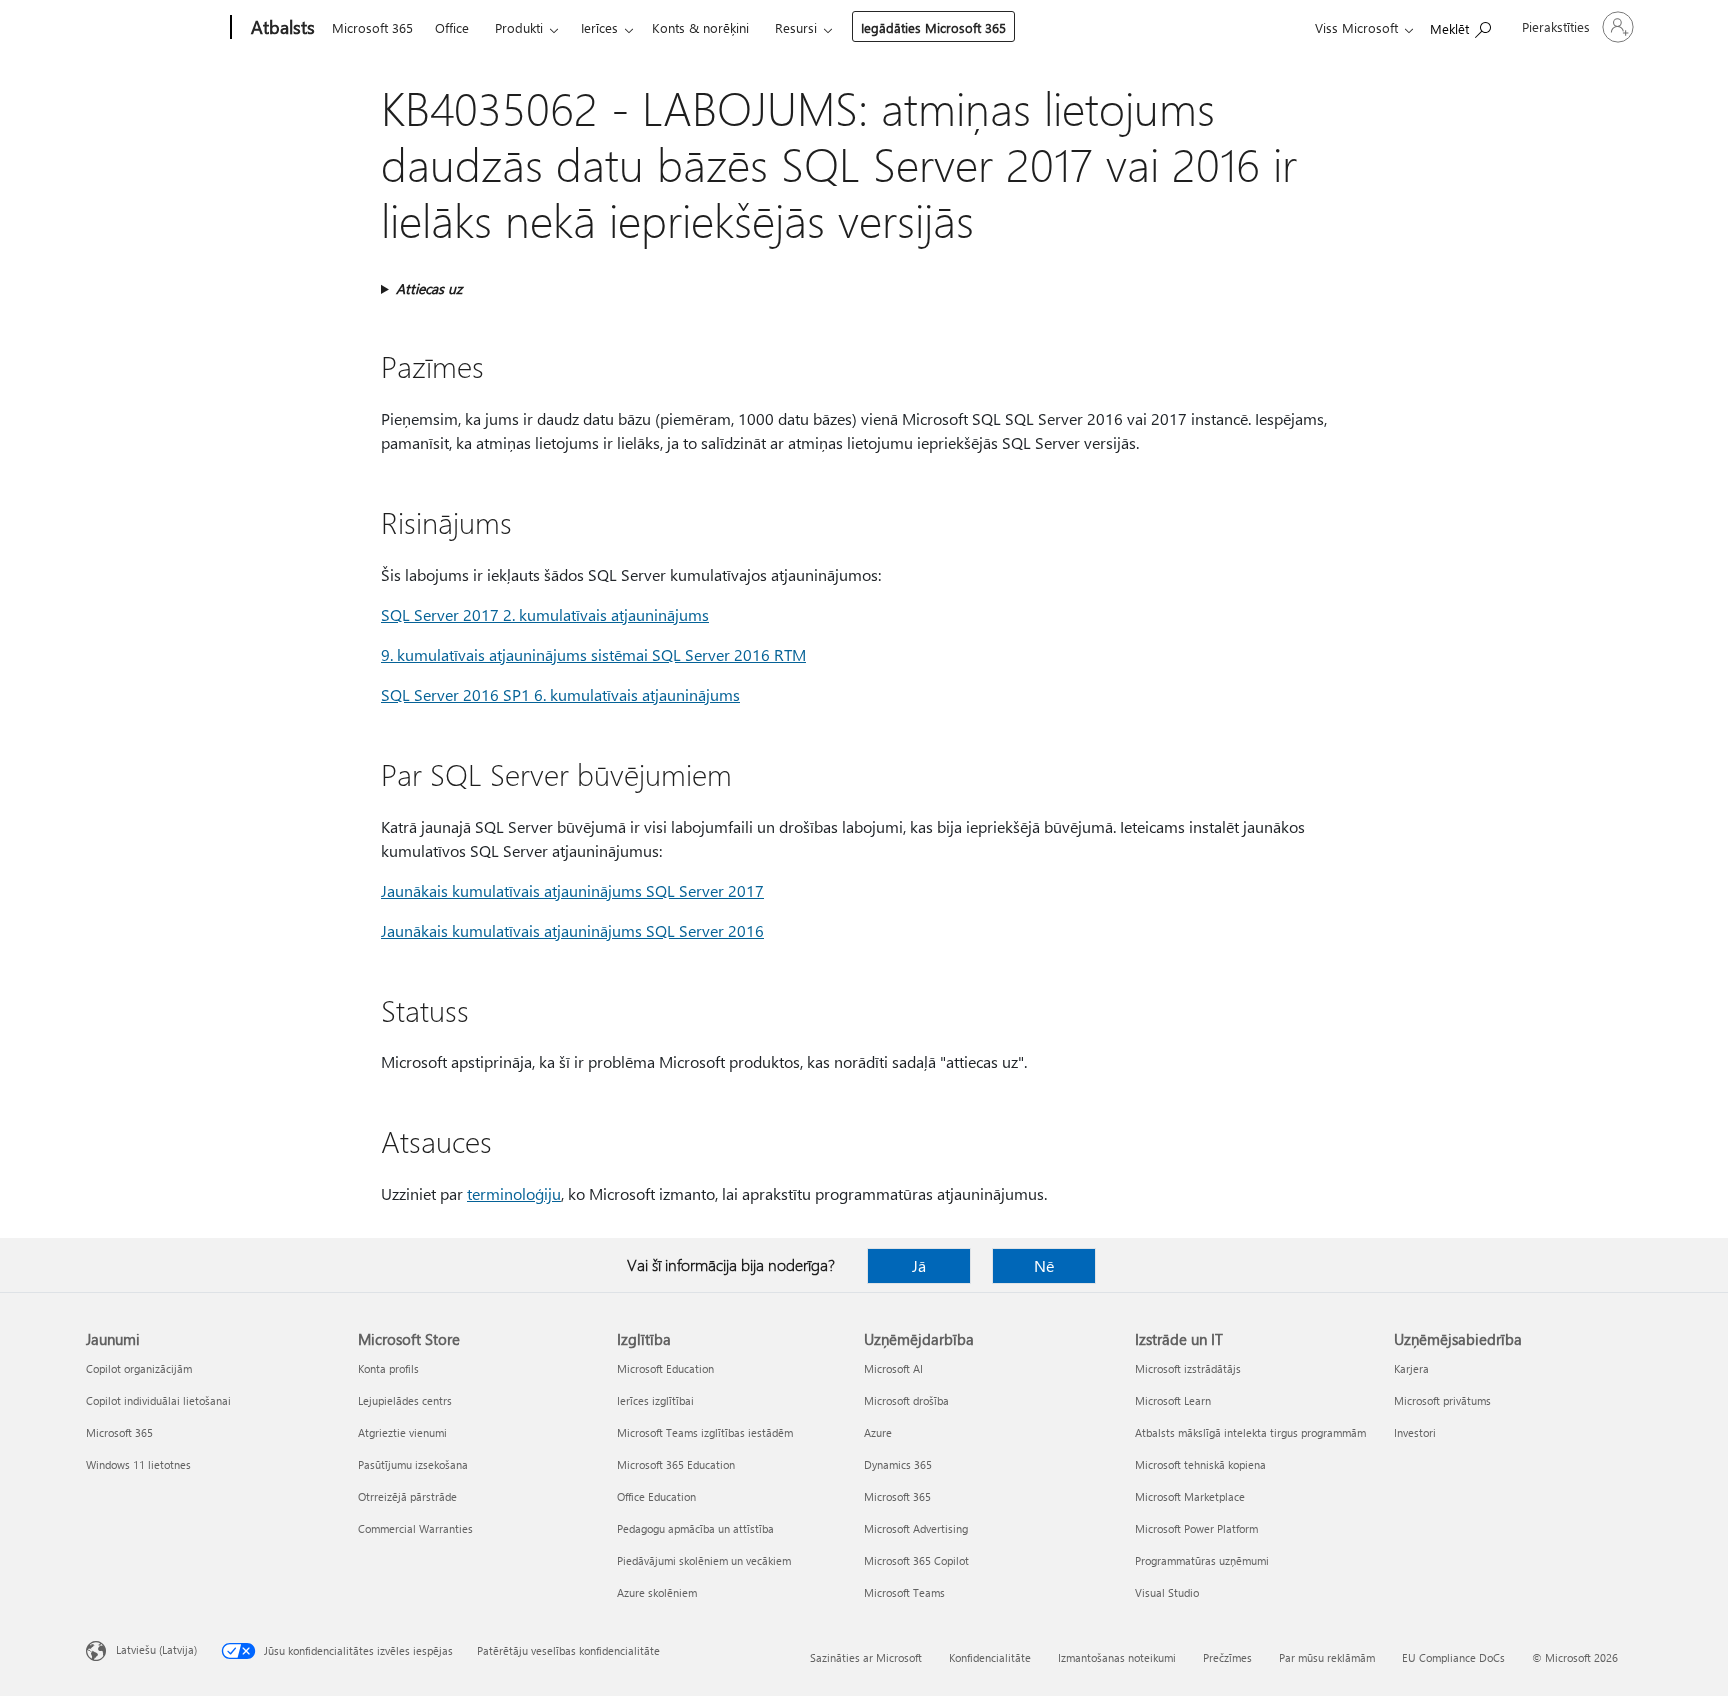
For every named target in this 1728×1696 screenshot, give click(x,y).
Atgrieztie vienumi (402, 1432)
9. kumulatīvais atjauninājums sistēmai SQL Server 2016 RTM (593, 654)
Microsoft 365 (372, 27)
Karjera (1411, 1368)
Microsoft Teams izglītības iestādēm (705, 1432)
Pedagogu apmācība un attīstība (695, 1528)
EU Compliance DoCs (1453, 1657)
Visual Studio (1167, 1592)
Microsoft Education (665, 1368)
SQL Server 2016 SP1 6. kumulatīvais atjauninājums (560, 694)
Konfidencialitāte (990, 1657)
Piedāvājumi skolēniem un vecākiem (704, 1560)
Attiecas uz (429, 288)
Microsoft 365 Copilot (916, 1560)
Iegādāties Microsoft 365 (933, 27)
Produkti (519, 27)
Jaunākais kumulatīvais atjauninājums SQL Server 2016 (572, 930)
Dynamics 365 (898, 1464)
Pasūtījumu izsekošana (413, 1464)
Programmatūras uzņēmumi (1202, 1560)
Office (452, 27)
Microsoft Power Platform (1196, 1528)
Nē (1044, 1265)
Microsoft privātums (1442, 1400)
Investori (1415, 1432)
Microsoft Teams (904, 1592)
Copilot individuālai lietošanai (158, 1400)
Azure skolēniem (657, 1592)
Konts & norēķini (700, 27)
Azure (878, 1432)
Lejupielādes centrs (405, 1400)
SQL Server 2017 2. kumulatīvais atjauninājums (545, 614)
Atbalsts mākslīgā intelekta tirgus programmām (1250, 1432)
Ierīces (599, 27)
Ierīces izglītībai (655, 1400)
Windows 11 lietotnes (138, 1464)
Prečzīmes (1227, 1657)
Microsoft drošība (906, 1400)
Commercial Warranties (415, 1528)
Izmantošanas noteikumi (1117, 1657)
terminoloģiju (514, 1193)
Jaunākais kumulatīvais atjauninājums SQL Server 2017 (572, 890)
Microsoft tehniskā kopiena (1200, 1464)
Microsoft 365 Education (676, 1464)
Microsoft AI (893, 1368)
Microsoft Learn (1173, 1400)
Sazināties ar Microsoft (866, 1657)
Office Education (656, 1496)
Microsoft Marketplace (1190, 1496)
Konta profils (388, 1368)
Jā (919, 1265)
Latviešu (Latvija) (156, 1649)
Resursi (796, 27)
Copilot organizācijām (139, 1368)
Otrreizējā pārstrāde (407, 1496)
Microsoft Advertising (916, 1528)
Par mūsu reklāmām (1327, 1657)
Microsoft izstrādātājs (1188, 1368)
